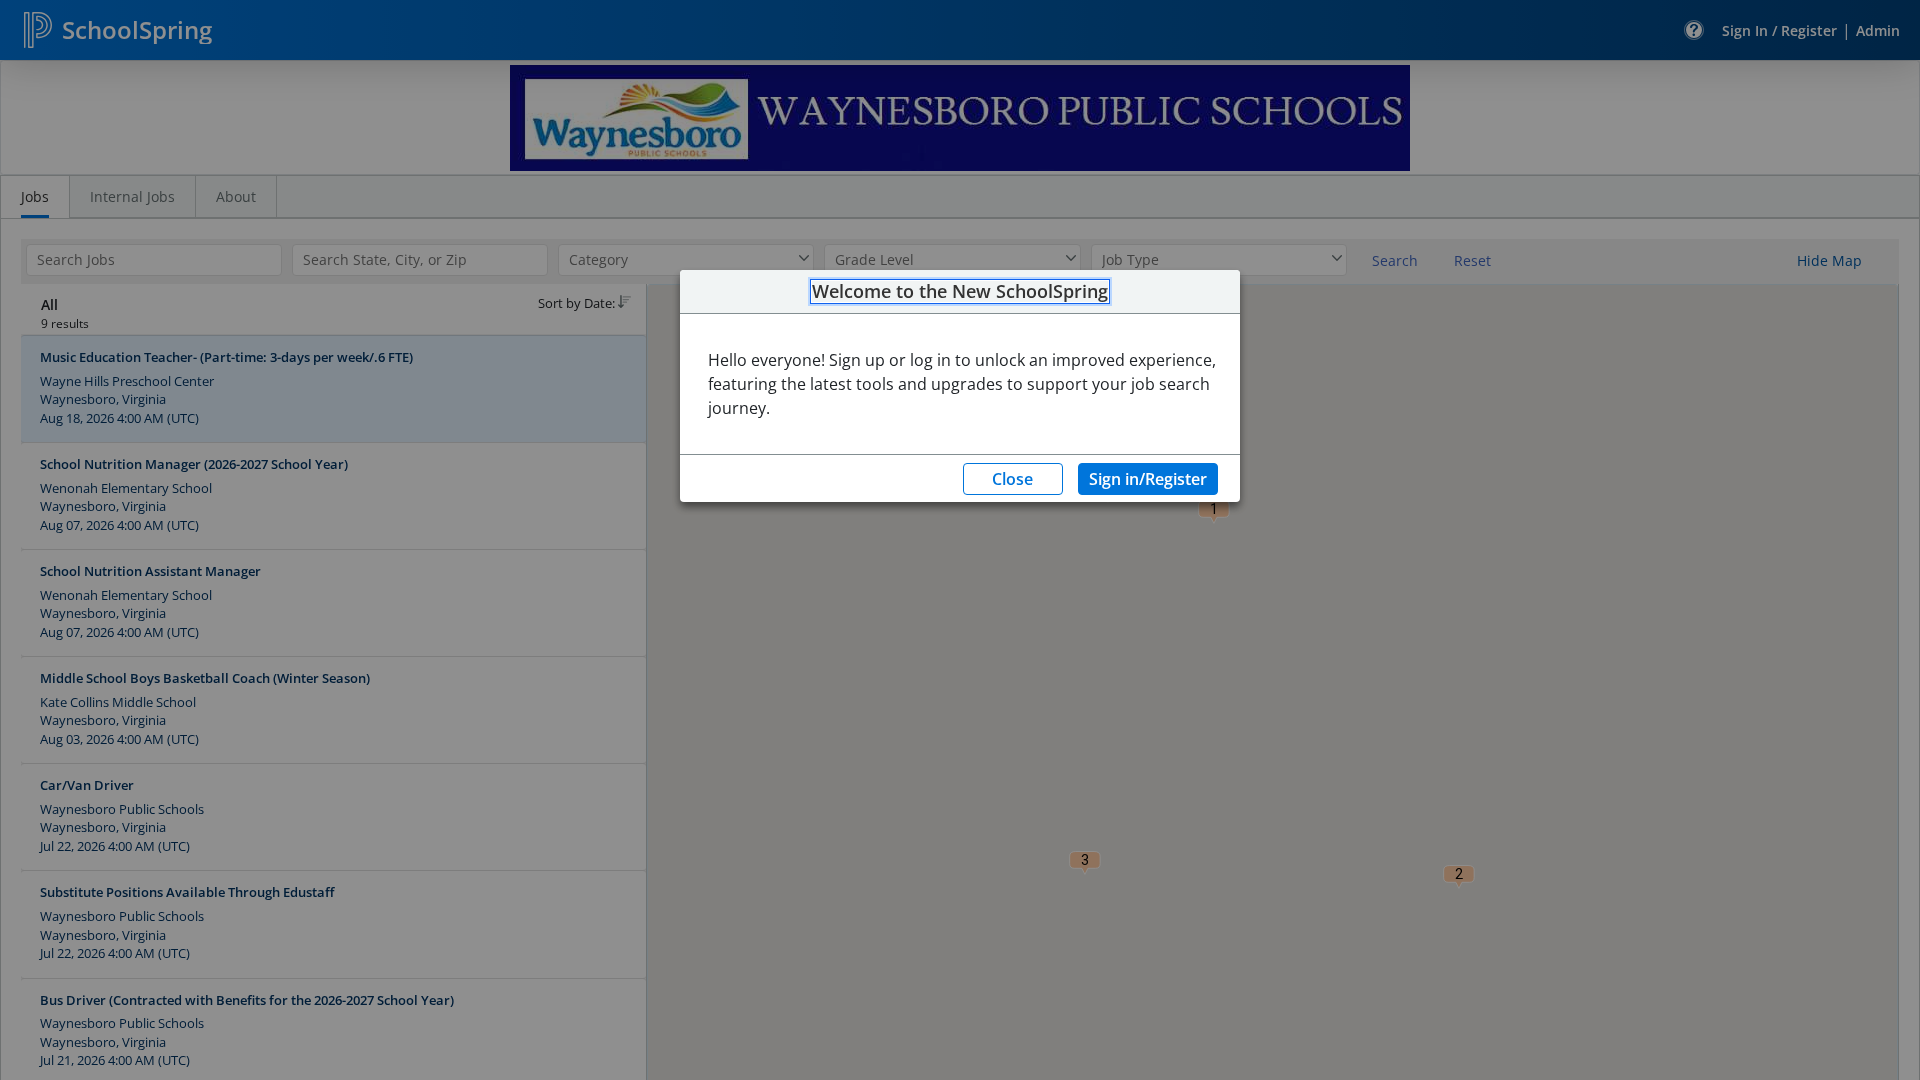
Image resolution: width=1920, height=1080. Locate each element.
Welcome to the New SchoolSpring (960, 292)
